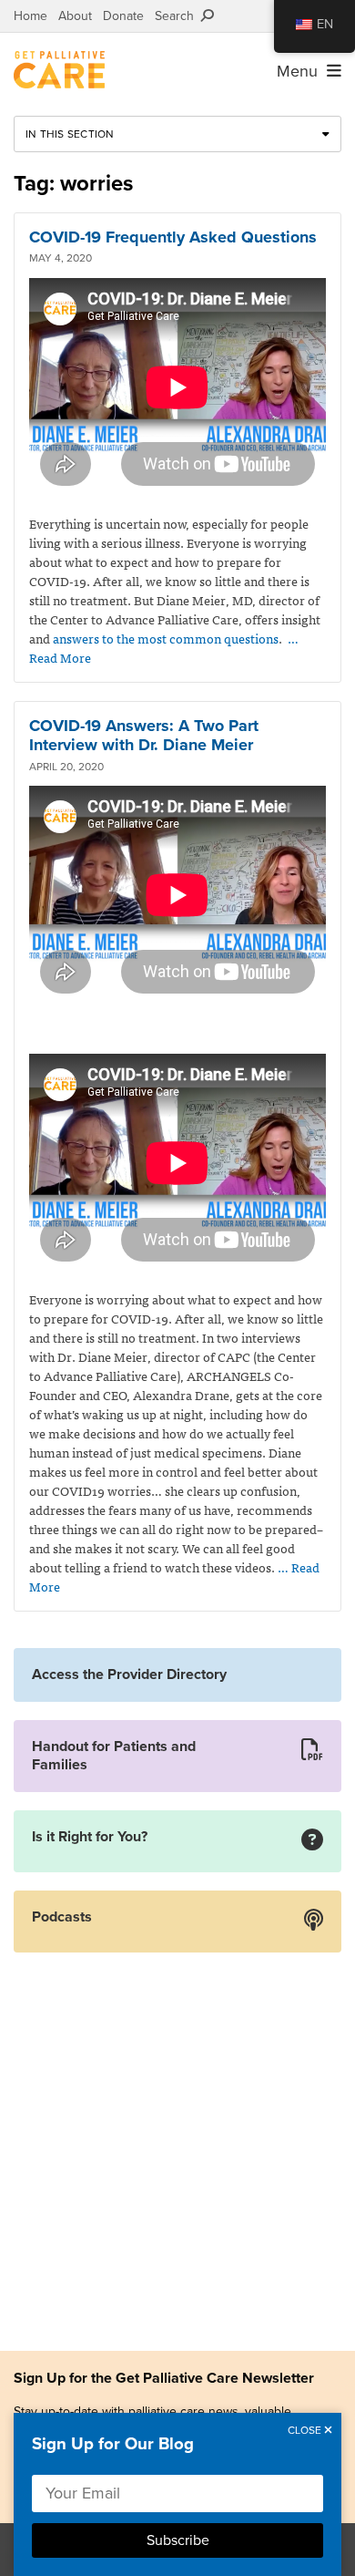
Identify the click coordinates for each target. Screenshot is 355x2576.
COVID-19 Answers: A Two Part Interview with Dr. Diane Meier (144, 736)
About (75, 16)
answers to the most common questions (166, 638)
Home (30, 16)
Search (178, 16)
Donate (123, 16)
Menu (302, 71)
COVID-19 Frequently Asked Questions (173, 237)
